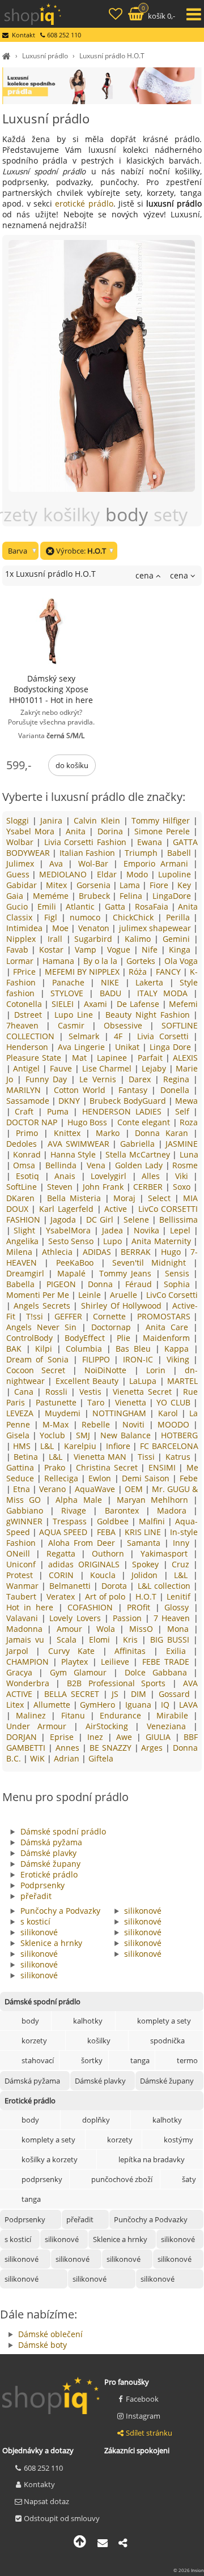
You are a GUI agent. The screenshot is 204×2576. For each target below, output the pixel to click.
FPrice (25, 972)
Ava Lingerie (83, 1047)
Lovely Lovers (77, 1618)
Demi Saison (147, 1478)
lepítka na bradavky (152, 2159)
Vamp (87, 950)
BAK (16, 1349)
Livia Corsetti (165, 1036)
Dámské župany (50, 1864)
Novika (148, 1230)
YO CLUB (175, 1402)
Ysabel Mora (32, 831)
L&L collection (166, 1586)
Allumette (53, 1705)
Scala (69, 1640)
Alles (153, 1176)
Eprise (64, 1737)
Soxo (183, 1187)
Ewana (151, 842)
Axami (97, 1004)
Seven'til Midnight (153, 1263)
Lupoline (176, 874)
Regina (178, 1079)
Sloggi (19, 820)
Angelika (24, 1241)
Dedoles (23, 1144)
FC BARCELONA (169, 1446)
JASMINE (182, 1144)
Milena (21, 1252)
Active (117, 1209)
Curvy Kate (75, 1651)
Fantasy (135, 1090)
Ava (59, 863)
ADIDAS (98, 1252)
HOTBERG (179, 1435)
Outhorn (111, 1553)
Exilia (180, 1651)
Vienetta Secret (144, 1392)
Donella (177, 1090)
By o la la (101, 961)
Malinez (33, 1715)
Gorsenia (95, 885)
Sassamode (29, 1101)
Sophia (179, 1284)
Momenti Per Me (39, 1295)
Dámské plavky (48, 1853)
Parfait (152, 1058)
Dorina (112, 831)
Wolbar (22, 842)
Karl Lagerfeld (68, 1209)
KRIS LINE (144, 1532)
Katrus (180, 1457)
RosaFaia (153, 906)
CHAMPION (29, 1662)
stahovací (38, 2060)
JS (117, 1694)
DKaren (22, 1198)
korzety (34, 2041)
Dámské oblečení (50, 2334)
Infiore (120, 1446)
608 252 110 (43, 2468)
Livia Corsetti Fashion (87, 842)
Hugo (172, 1252)
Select (161, 1198)
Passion (129, 1618)
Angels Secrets (43, 1306)
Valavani (24, 1618)
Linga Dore (172, 1047)
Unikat (129, 1047)
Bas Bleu (135, 1349)
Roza (189, 1122)
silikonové (39, 1932)
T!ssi (36, 1316)
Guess (19, 874)
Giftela (101, 1758)
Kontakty (39, 2484)
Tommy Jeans (127, 1273)
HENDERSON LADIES (124, 1111)
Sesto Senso (72, 1241)
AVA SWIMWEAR (80, 1144)
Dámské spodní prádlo (63, 1831)
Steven (61, 1187)
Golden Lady (140, 1165)
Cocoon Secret (40, 1370)
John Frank (105, 1187)
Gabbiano (28, 1510)
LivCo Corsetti (172, 1295)
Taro (97, 1402)
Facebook (142, 2399)
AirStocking (110, 1726)
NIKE (113, 982)
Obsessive (127, 1025)
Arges (153, 1748)
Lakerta (152, 982)
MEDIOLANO (64, 874)
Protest (22, 1575)
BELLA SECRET (74, 1694)
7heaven (26, 1025)
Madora (175, 1510)
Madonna (27, 1629)
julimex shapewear (156, 928)
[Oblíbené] (117, 15)
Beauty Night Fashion (150, 1015)
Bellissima (178, 1220)
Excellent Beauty (89, 1381)
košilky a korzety (50, 2159)
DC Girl (101, 1220)
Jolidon (147, 1575)
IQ (167, 1705)
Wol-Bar (96, 863)
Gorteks (142, 961)
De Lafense (139, 1004)
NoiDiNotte (109, 1370)
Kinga (181, 950)
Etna (23, 1489)
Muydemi (64, 1413)
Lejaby (155, 1068)
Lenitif (180, 1596)
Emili (48, 906)
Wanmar (24, 1586)
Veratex (62, 1596)
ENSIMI (163, 1467)
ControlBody (31, 1338)
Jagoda (65, 1220)
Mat (81, 1058)
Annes (69, 1748)
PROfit (141, 1607)
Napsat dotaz (46, 2501)
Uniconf (23, 1564)
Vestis (92, 1392)
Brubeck (96, 896)
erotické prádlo (84, 203)
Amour (72, 1629)
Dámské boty (42, 2345)
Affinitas (134, 1651)
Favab (19, 950)
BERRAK (137, 1252)
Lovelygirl (111, 1176)
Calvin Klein (98, 820)
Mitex (58, 885)
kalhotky (88, 2021)
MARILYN (25, 1090)
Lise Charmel (109, 1068)
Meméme (52, 896)
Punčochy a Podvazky (60, 1911)
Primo (30, 1133)
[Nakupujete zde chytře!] (8, 56)
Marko (110, 1133)
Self (184, 1111)
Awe (126, 1737)
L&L (48, 1446)
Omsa (25, 1165)
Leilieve (117, 1662)
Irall (57, 939)
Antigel (28, 1068)
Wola (108, 1629)
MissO (144, 1629)
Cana (25, 1392)
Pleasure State (35, 1058)
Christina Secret (108, 1467)
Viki (184, 1176)
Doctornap (114, 1327)
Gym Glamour (82, 1672)
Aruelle (125, 1295)
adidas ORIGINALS (86, 1564)
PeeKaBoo (78, 1263)
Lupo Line (76, 1015)
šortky (92, 2060)
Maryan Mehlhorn (155, 1500)
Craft (26, 1111)
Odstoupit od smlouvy (62, 2518)
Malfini (153, 1521)
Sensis (179, 1273)
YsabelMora (70, 1230)
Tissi (148, 1457)
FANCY (169, 972)
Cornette (111, 1316)
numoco (87, 917)
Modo (139, 874)
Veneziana (170, 1726)
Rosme (185, 1165)
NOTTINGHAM (121, 1413)
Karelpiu (82, 1446)
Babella (22, 1284)
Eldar (108, 874)
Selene (138, 1220)
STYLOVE (70, 993)
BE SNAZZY (112, 1748)
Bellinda (62, 1165)
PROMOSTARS (165, 1316)
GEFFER (70, 1316)
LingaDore (173, 896)
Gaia (16, 896)
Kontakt (24, 35)
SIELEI (64, 1004)
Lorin (160, 1370)
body (30, 2021)
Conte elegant (145, 1122)
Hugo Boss (89, 1122)
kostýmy (178, 2140)
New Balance (127, 1435)
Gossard (176, 1694)
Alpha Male (81, 1500)
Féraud (141, 1284)
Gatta (116, 906)
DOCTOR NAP (33, 1122)
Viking (180, 1359)
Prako (56, 1467)
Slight (26, 1230)
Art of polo (107, 1596)
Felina (132, 896)
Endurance (123, 1715)
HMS (23, 1446)
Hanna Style (75, 1154)
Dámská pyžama (51, 1842)
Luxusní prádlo (45, 56)
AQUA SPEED (64, 1532)
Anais (67, 1176)
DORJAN (24, 1737)
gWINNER (26, 1521)
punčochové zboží (122, 2179)
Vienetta (132, 1402)
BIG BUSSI (172, 1640)
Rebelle (98, 1424)
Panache (71, 982)
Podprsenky (42, 1885)
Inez (97, 1737)
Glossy (179, 1607)
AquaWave (96, 1489)
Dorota (116, 1586)
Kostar (53, 950)
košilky (99, 2041)
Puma (60, 1111)
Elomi (101, 1640)
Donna (102, 1284)
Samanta (146, 1543)
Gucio (18, 906)
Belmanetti (71, 1586)
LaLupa (144, 1381)
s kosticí (35, 1921)
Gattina (22, 1467)
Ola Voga (181, 961)
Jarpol (21, 1651)
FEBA (107, 1532)
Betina (27, 1457)
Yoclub (54, 1435)
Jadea (114, 1230)
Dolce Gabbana (159, 1672)
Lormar (21, 961)
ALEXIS (185, 1058)
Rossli (58, 1392)
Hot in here (32, 1607)
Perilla (180, 917)
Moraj (126, 1198)
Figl (53, 917)
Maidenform (168, 1338)
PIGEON (63, 1284)
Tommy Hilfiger (162, 820)
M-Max (58, 1424)
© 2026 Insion (189, 2570)
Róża (139, 972)
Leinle (91, 1295)
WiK (39, 1758)
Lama (131, 885)
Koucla (106, 1575)
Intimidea (25, 928)
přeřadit (36, 1896)
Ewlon (101, 1478)
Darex (142, 1079)
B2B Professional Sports (120, 1683)
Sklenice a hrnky (51, 1943)
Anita (77, 831)
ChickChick (135, 917)
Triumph (142, 853)
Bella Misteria (76, 1198)
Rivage (77, 1510)
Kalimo (140, 939)
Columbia (86, 1349)
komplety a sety (164, 2021)
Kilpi (46, 1349)
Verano (54, 1489)
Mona (180, 1629)
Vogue (120, 950)
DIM (141, 1694)
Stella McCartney (139, 1154)
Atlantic (82, 906)
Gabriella (139, 1144)
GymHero (99, 1705)
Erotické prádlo (49, 1874)
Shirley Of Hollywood (123, 1306)
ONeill (21, 1553)
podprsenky (42, 2179)
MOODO (175, 1424)
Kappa (179, 1349)
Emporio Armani (159, 863)
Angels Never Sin (44, 1327)
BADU (113, 993)
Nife (151, 950)
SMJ (84, 1435)
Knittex (70, 1133)
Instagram (143, 2416)
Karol (170, 1413)
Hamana (59, 961)
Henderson (29, 1047)
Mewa (186, 1101)
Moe (61, 928)
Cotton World (82, 1090)
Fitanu (76, 1715)
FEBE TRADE (168, 1662)
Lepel (182, 1230)
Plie (126, 1338)
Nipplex (23, 939)
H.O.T (147, 1596)
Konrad (28, 1154)
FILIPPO (98, 1359)
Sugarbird (95, 939)
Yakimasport (167, 1553)
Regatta (64, 1553)
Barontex (125, 1510)
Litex (16, 1705)
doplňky (96, 2120)
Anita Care (169, 1327)
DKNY (70, 1101)
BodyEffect (87, 1338)
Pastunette (58, 1402)
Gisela (19, 1435)
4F (121, 1036)
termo (187, 2060)
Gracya (23, 1672)
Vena (97, 1165)
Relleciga (63, 1478)
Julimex (23, 863)
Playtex (76, 1662)
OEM (135, 1489)
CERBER (149, 1187)
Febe (189, 1478)
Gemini (178, 939)
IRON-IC (140, 1359)
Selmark (86, 1036)
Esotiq (30, 1176)
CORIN (64, 1575)
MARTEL (182, 1381)
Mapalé (74, 1273)
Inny (183, 1543)
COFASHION (92, 1607)
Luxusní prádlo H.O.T (112, 56)
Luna (189, 1154)
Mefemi (183, 1004)
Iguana (140, 1705)
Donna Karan (164, 1133)
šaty (189, 2179)
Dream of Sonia (40, 1359)
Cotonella (25, 1004)
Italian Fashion (89, 853)
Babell (180, 853)
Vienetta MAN (102, 1457)
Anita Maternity (162, 1241)
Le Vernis (99, 1079)
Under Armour (40, 1726)
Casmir (75, 1025)
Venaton (95, 928)
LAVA (188, 1705)
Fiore (160, 885)
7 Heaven (174, 1618)
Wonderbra (31, 1683)
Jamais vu (27, 1640)
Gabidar (23, 885)
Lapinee (113, 1058)
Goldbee (114, 1521)
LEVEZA (22, 1413)
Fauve (62, 1068)
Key (185, 885)
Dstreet (30, 1015)
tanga (140, 2060)
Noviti (135, 1424)
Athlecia (59, 1252)
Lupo (114, 1241)
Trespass (71, 1521)
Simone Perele (164, 831)
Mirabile (175, 1715)
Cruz (182, 1564)
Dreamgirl (27, 1273)
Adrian (68, 1758)
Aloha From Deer (84, 1543)
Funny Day (48, 1079)
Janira (53, 820)
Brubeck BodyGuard (129, 1101)
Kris (132, 1640)
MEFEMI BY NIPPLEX (83, 972)
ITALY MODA (165, 993)
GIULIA (160, 1737)
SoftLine (23, 1187)
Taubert (23, 1596)
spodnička (167, 2041)
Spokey (147, 1564)
